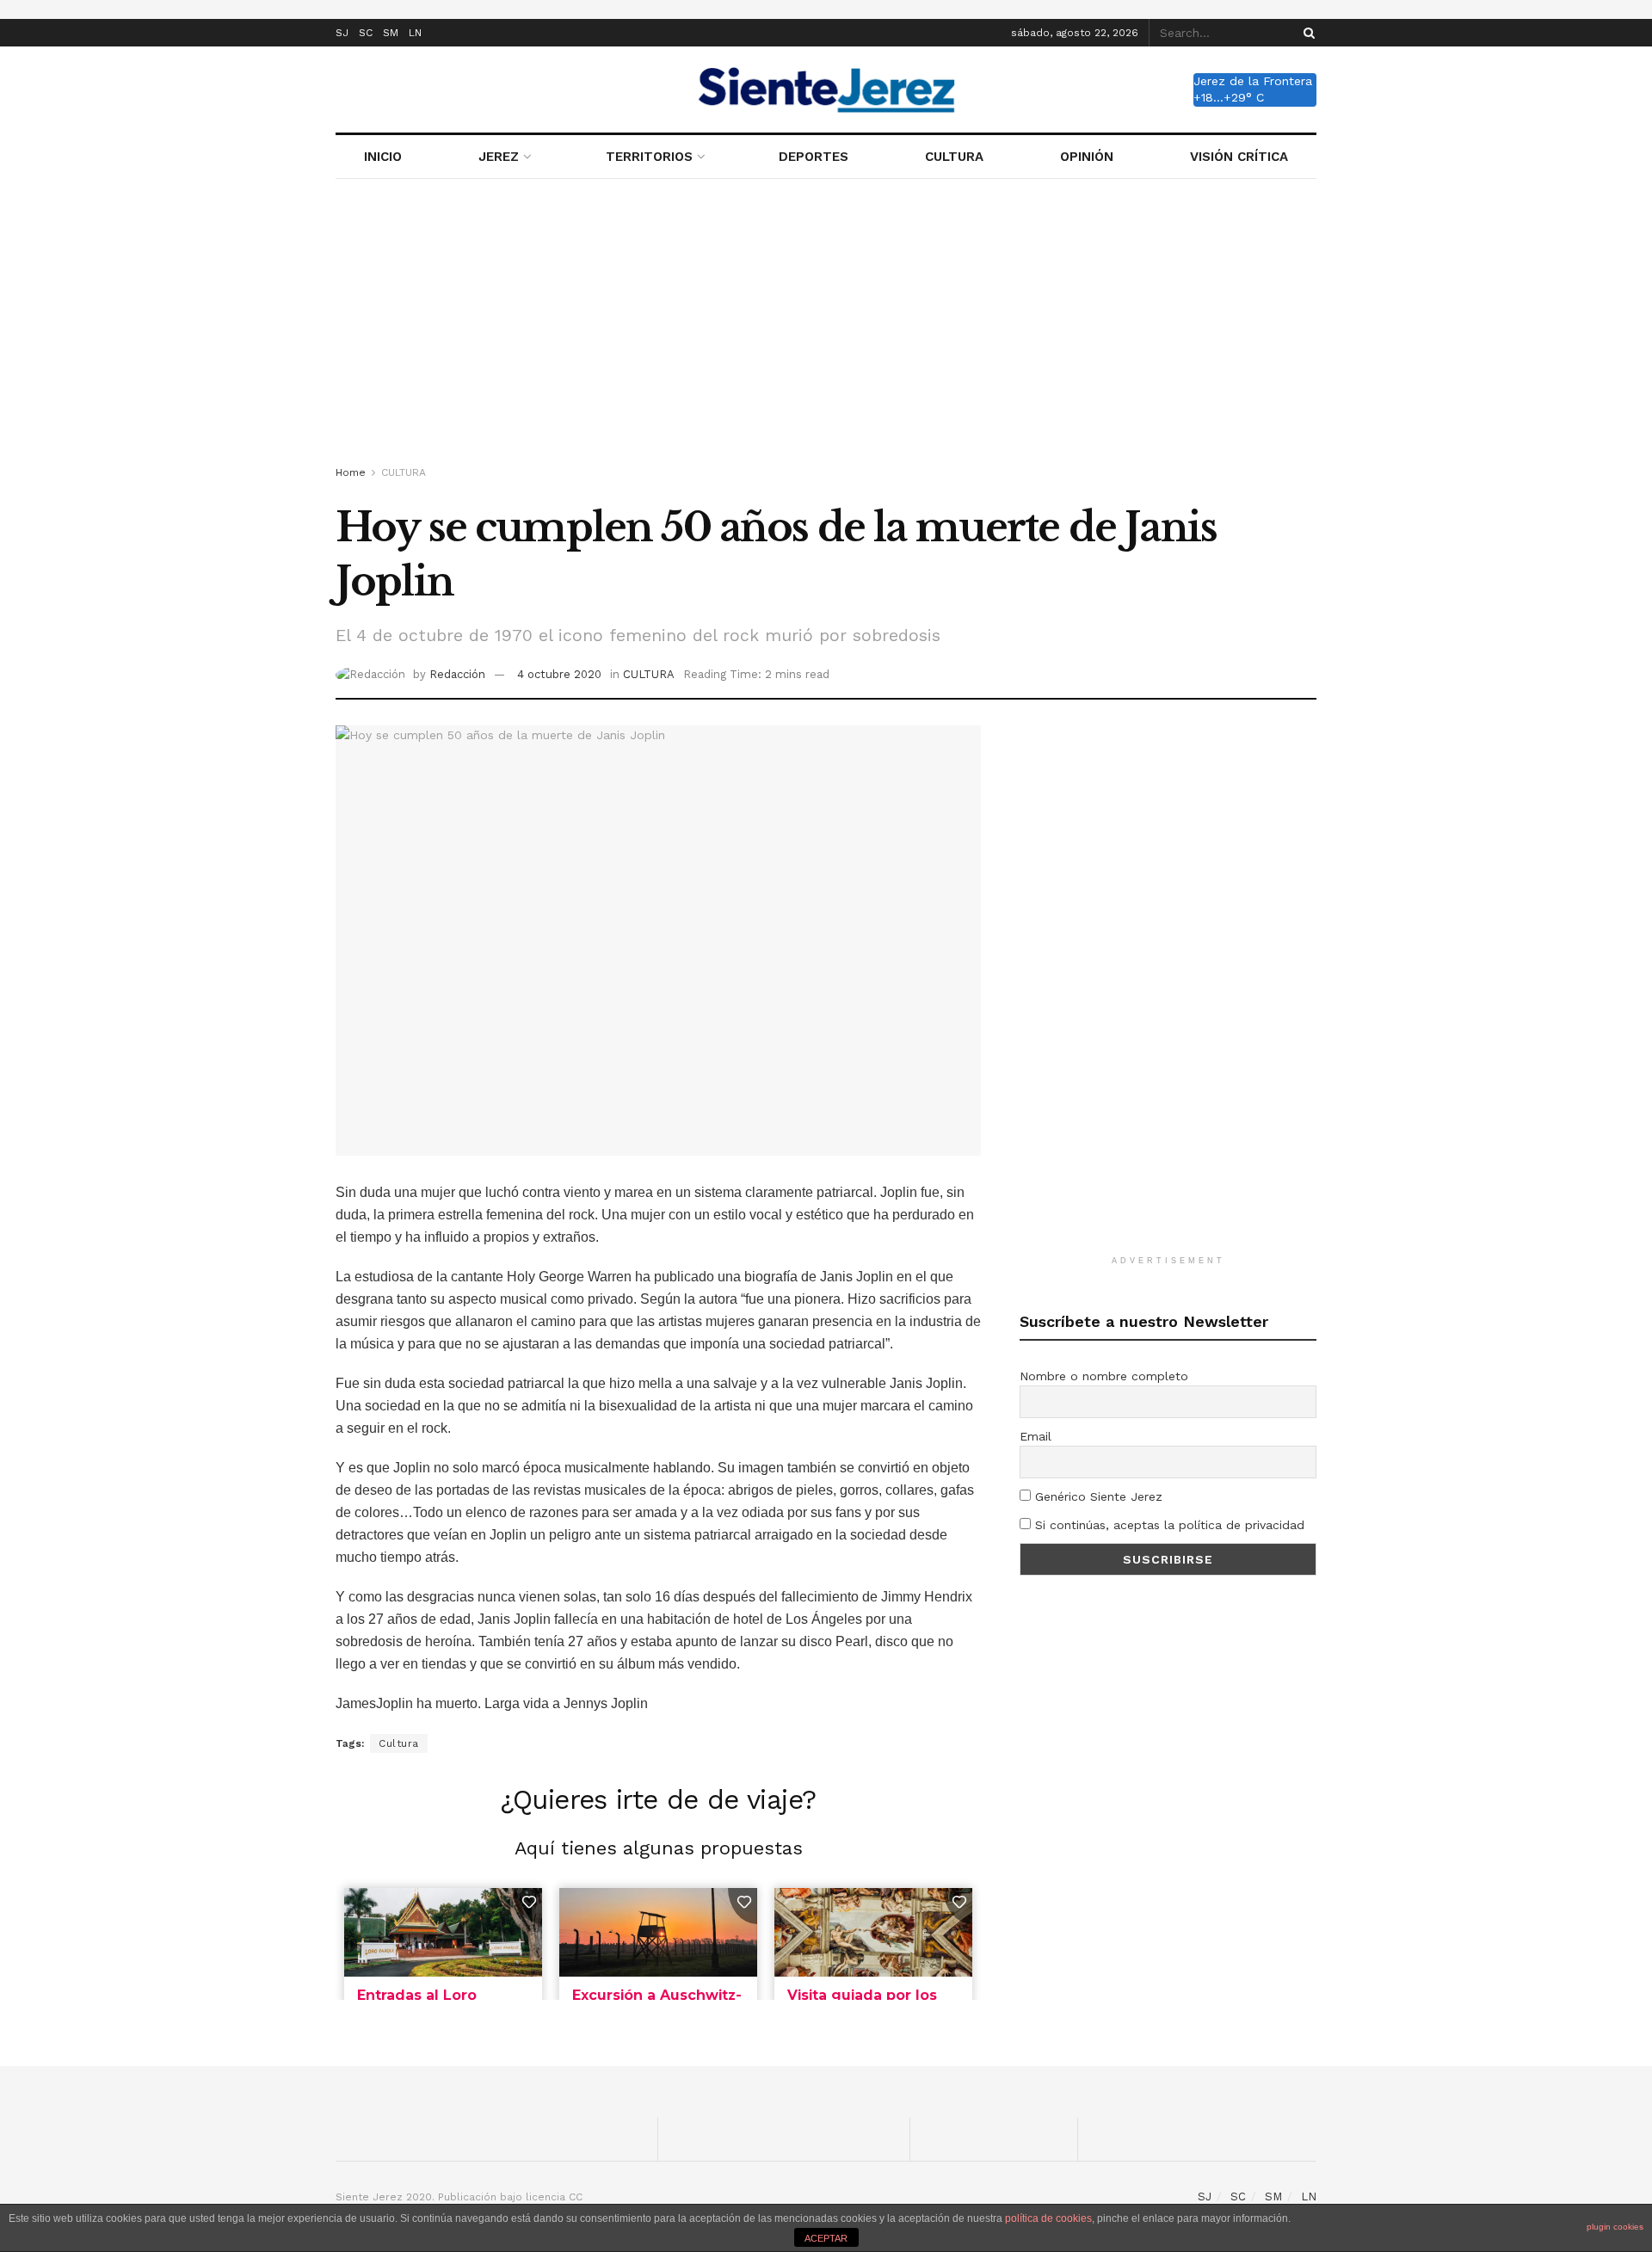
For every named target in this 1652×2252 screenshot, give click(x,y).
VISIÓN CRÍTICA (1239, 157)
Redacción (457, 674)
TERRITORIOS (649, 157)
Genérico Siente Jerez (1097, 1496)
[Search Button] (1306, 33)
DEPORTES (814, 157)
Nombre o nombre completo (1104, 1376)
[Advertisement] (826, 325)
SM (391, 33)
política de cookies (1048, 2218)
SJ (342, 33)
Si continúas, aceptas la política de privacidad (1168, 1525)
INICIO (383, 157)
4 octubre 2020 (559, 674)
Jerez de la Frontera (1253, 81)
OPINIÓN (1087, 157)
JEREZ (499, 157)
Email (1036, 1436)
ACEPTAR (826, 2238)
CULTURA (954, 157)
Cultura (399, 1743)
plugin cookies (1615, 2227)
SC (366, 33)
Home (351, 472)
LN (415, 33)
